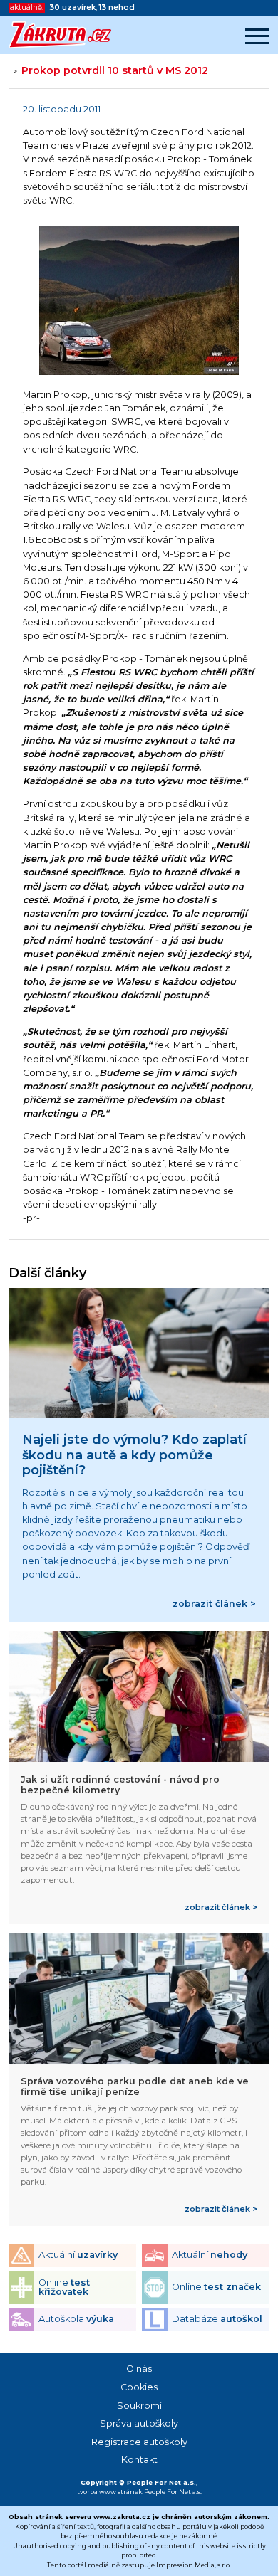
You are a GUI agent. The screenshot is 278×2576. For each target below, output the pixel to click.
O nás (139, 2369)
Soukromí (139, 2406)
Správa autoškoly (139, 2423)
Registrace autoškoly (139, 2442)
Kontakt (139, 2460)
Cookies (139, 2387)
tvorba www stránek (110, 2492)
